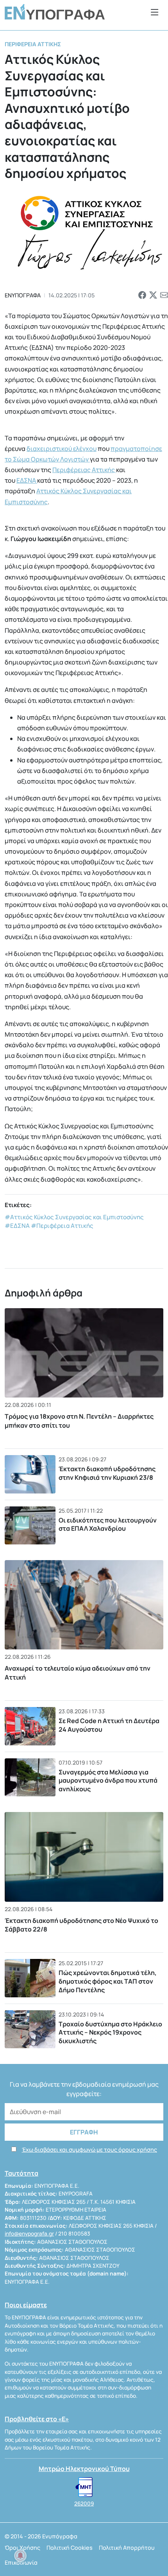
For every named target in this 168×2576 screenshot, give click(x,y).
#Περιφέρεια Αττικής (62, 1226)
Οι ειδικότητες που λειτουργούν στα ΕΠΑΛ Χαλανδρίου (108, 1524)
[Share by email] (164, 295)
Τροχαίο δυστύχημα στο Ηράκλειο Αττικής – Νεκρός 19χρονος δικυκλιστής (110, 2032)
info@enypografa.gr (29, 2234)
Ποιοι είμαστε (26, 2305)
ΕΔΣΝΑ (27, 480)
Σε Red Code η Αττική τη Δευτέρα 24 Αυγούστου (109, 1725)
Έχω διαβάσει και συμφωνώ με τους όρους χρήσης (89, 2150)
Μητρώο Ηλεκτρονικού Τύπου (84, 2469)
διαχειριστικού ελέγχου (62, 449)
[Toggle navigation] (155, 12)
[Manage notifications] (20, 2556)
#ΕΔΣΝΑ (17, 1226)
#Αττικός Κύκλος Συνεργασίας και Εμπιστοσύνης (74, 1217)
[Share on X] (153, 295)
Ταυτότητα (21, 2173)
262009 (84, 2504)
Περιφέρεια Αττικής (33, 44)
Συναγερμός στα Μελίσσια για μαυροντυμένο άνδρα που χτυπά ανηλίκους (108, 1780)
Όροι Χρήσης (22, 2548)
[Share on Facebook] (142, 295)
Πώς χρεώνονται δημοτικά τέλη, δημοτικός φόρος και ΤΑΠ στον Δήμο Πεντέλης (108, 1981)
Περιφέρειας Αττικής (84, 470)
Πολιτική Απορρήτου (127, 2548)
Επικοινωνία (21, 2562)
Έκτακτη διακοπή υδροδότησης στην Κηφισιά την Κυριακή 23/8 (107, 1473)
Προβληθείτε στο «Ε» (37, 2419)
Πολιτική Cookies (70, 2548)
